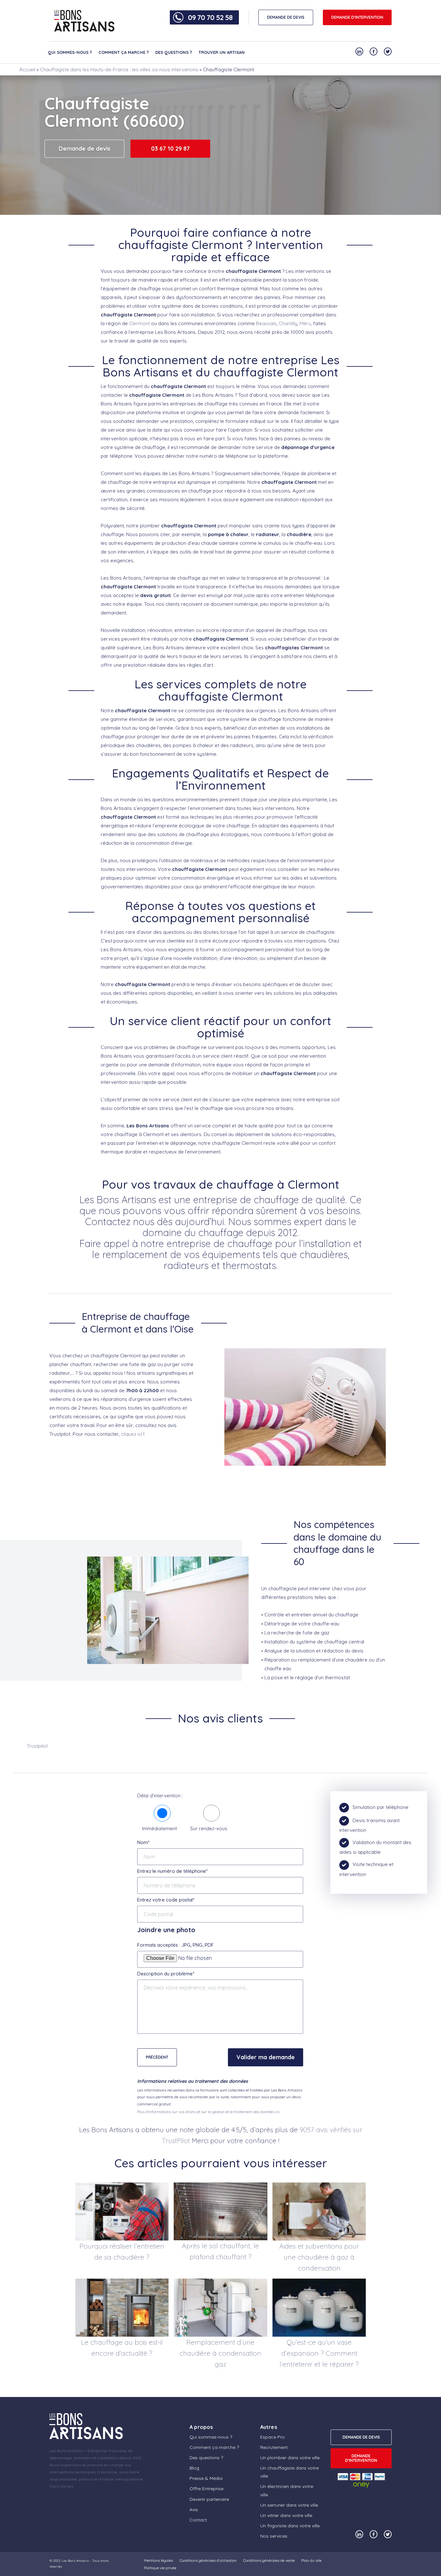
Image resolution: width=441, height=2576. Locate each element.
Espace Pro (272, 2437)
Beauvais (266, 323)
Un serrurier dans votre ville (289, 2505)
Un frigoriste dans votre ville (290, 2526)
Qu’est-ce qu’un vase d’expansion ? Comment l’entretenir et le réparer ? (319, 2353)
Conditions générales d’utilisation (208, 2560)
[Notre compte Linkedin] (359, 51)
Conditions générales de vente (269, 2560)
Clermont (139, 323)
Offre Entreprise (206, 2489)
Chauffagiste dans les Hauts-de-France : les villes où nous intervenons (119, 70)
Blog (194, 2468)
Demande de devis (85, 149)
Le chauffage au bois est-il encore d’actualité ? (122, 2348)
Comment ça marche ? (124, 52)
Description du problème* (166, 1974)
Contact (198, 2520)
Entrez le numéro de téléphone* (172, 1871)
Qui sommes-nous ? (70, 52)
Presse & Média (206, 2478)
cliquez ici (132, 1434)
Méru (305, 323)
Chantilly (288, 323)
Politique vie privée (160, 2568)
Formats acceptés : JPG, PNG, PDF (175, 1945)
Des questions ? (174, 52)
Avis (194, 2510)
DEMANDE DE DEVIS (286, 17)
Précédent (157, 2057)
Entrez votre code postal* (166, 1900)
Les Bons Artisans (75, 2561)
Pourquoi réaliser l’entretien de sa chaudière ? (122, 2252)
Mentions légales (159, 2560)
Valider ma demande (266, 2057)
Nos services (274, 2536)
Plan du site (311, 2560)
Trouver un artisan (222, 52)
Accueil (27, 70)
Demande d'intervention (357, 17)
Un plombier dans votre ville (290, 2458)
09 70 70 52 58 (210, 17)
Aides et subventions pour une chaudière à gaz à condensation (319, 2257)
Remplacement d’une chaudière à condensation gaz (220, 2353)
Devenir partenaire (209, 2499)
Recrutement (274, 2447)
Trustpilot (37, 1746)
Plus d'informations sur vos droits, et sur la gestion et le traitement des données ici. (209, 2112)
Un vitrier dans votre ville (286, 2515)
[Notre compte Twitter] (388, 51)
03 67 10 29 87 (170, 149)
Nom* (143, 1842)
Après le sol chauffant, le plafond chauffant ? (220, 2251)
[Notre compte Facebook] (374, 51)
